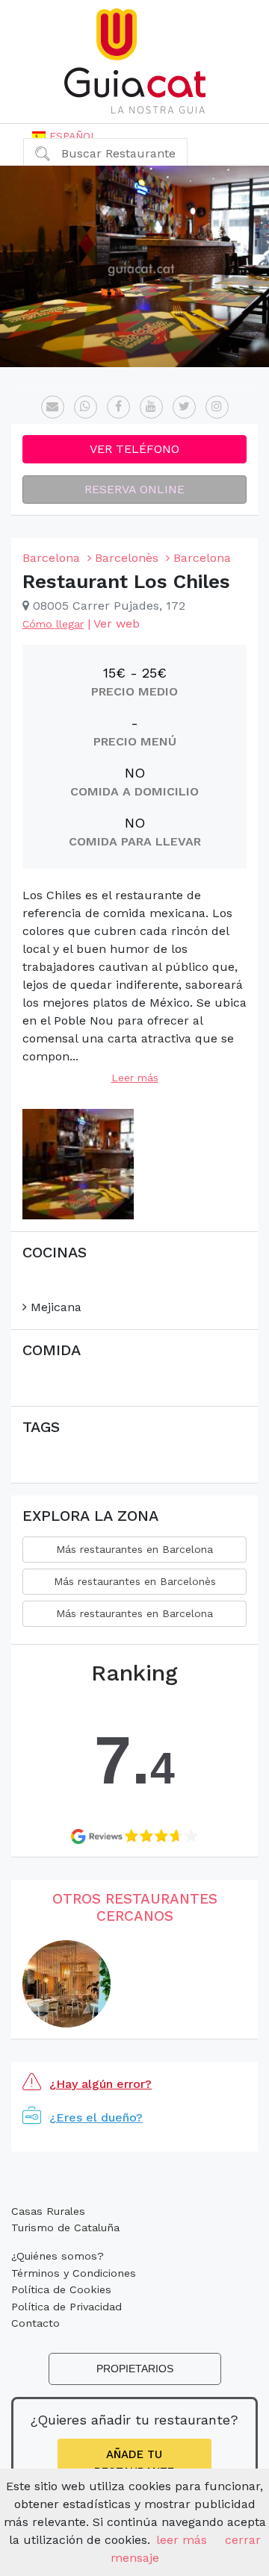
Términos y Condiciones (74, 2273)
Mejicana (54, 1307)
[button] (65, 136)
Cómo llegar (53, 624)
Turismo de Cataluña (65, 2228)
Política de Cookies (61, 2289)
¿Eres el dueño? (96, 2117)
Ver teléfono (134, 449)
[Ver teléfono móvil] (86, 407)
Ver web (117, 623)
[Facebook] (118, 407)
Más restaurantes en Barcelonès (135, 1581)
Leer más (135, 1078)
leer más (182, 2540)
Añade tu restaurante (134, 2463)
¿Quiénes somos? (58, 2256)
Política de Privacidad (67, 2307)
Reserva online (134, 489)
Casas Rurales (48, 2211)
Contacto (35, 2323)
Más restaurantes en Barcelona (134, 1549)
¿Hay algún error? (101, 2084)
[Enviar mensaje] (53, 407)
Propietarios (135, 2369)
